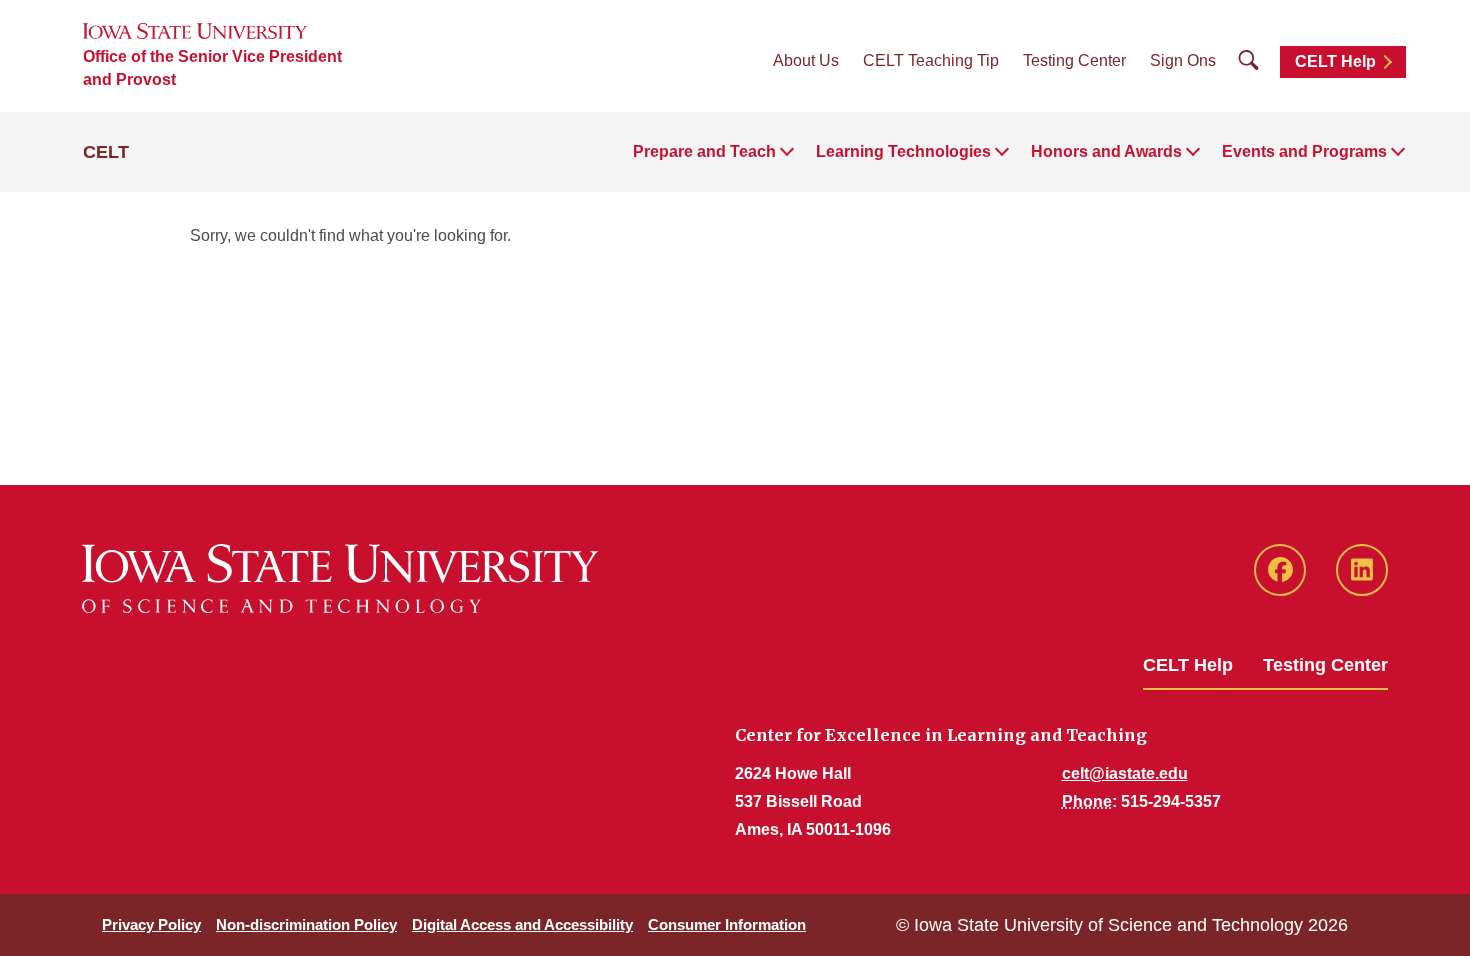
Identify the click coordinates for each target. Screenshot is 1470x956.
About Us (806, 60)
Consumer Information (727, 924)
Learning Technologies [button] (903, 151)
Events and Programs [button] (1304, 151)
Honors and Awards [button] (1106, 151)
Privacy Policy (151, 924)
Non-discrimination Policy (306, 924)
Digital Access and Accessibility (522, 924)
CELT (106, 152)
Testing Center (1074, 60)
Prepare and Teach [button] (704, 151)
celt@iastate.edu (1125, 773)
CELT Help (1335, 61)
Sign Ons (1183, 60)
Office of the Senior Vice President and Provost (212, 68)
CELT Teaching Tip (931, 60)
